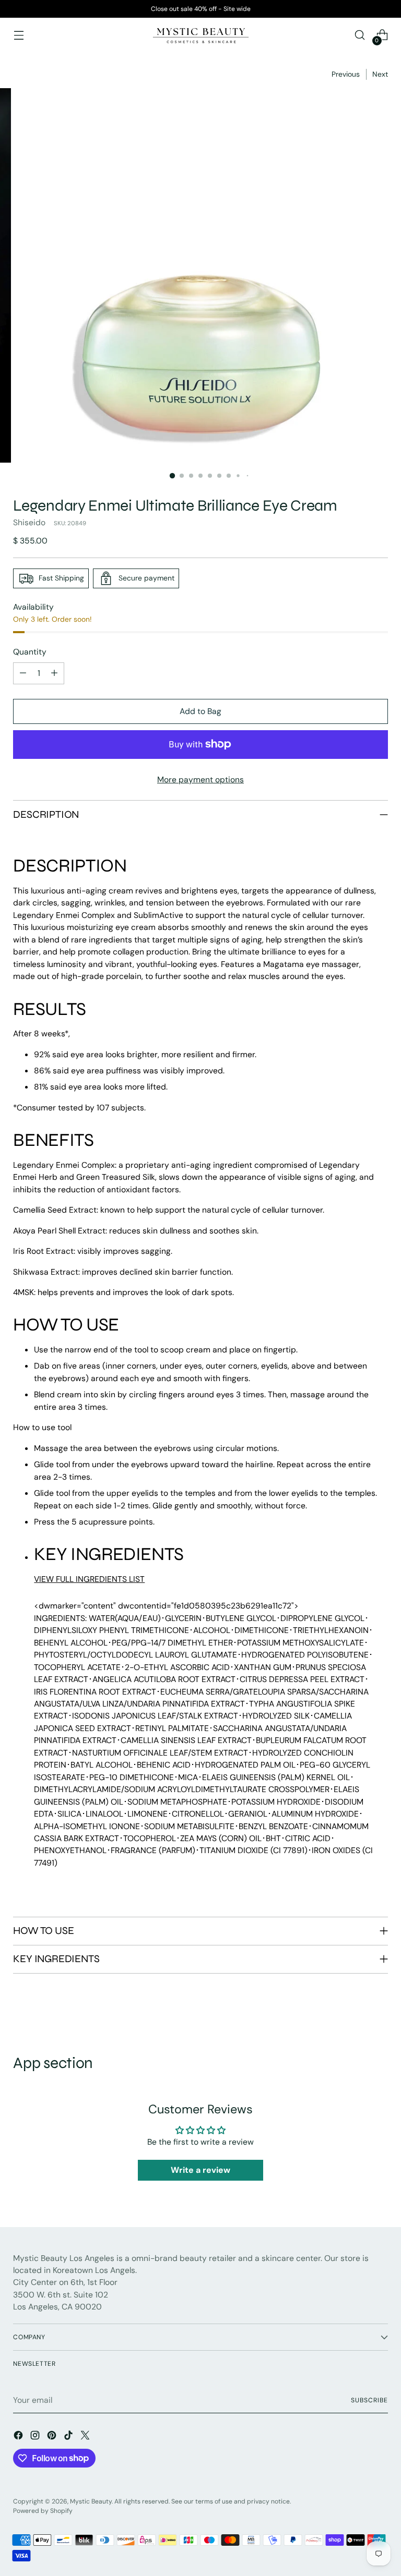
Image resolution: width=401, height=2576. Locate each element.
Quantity (30, 652)
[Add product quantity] (54, 673)
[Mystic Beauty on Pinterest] (53, 2437)
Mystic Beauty (91, 2501)
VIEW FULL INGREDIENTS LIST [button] (89, 1579)
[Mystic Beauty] (200, 35)
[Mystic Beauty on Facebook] (19, 2437)
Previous (346, 74)
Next (380, 74)
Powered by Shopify (43, 2511)
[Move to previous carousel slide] (355, 2014)
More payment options (200, 779)
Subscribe (369, 2400)
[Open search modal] (360, 35)
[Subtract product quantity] (23, 673)
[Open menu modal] (19, 35)
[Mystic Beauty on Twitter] (86, 2437)
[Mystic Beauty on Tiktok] (69, 2437)
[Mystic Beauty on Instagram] (36, 2437)
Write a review (200, 2170)
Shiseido (29, 522)
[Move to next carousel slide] (379, 2014)
